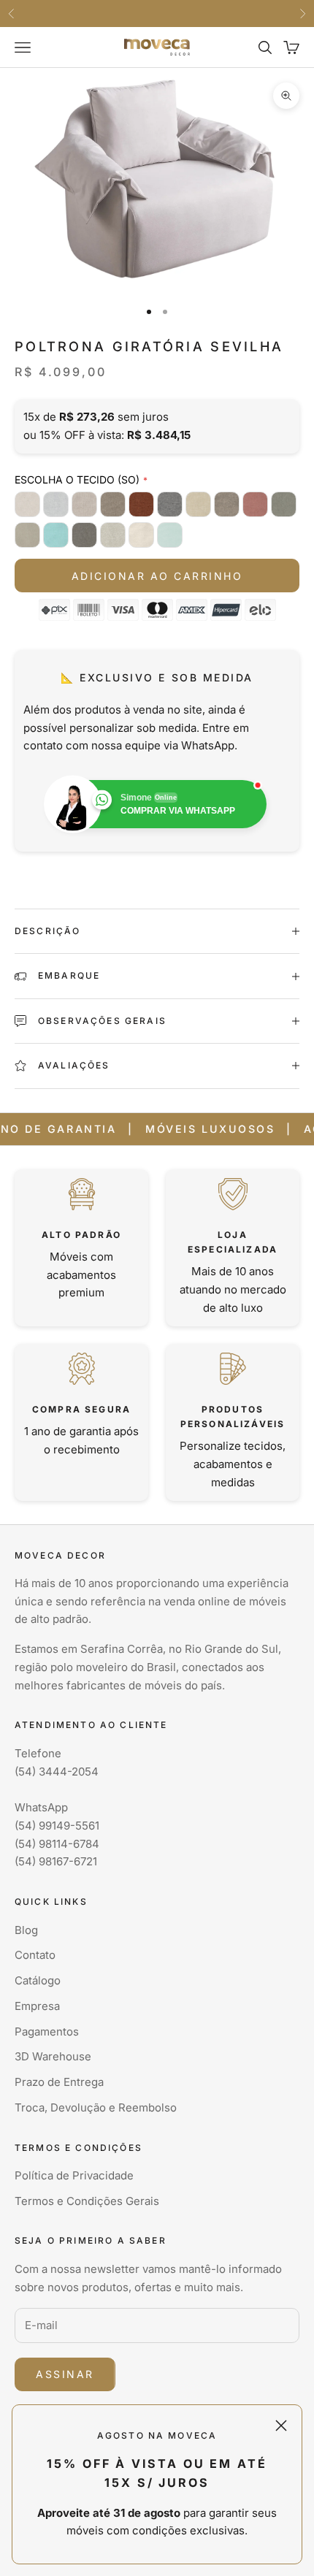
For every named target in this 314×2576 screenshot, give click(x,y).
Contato (35, 1955)
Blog (26, 1930)
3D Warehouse (53, 2056)
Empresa (37, 2006)
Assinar (65, 2374)
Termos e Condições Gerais (87, 2201)
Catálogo (38, 1980)
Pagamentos (47, 2032)
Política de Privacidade (74, 2175)
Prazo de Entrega (59, 2082)
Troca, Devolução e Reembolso (96, 2107)
